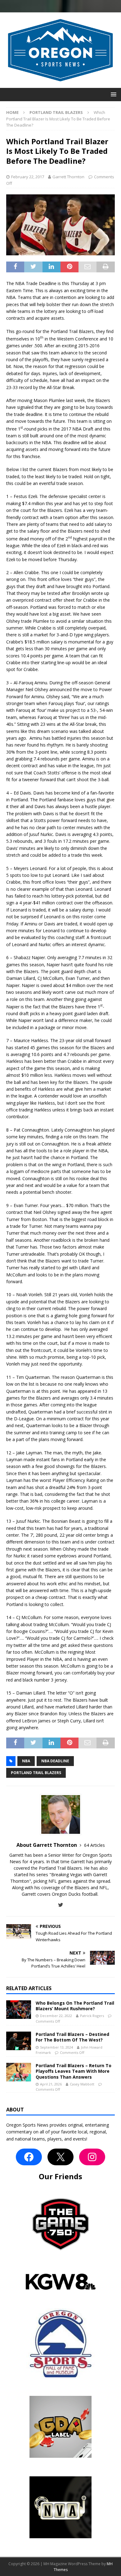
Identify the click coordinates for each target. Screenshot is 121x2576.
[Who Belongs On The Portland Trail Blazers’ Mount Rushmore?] (19, 2010)
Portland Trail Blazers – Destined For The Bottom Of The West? (72, 2037)
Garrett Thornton (68, 177)
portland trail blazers (36, 1773)
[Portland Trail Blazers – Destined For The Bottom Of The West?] (19, 2041)
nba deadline (55, 1761)
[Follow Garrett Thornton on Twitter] (61, 1905)
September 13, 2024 (56, 2047)
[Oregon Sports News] (60, 84)
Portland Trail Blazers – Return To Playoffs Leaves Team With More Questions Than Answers (74, 2071)
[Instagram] (92, 2157)
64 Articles (94, 1845)
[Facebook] (29, 2157)
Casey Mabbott (82, 2084)
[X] (60, 2157)
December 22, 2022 (56, 2016)
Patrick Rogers (92, 2016)
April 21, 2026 (51, 2084)
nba (26, 1761)
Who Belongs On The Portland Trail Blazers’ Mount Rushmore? (75, 2006)
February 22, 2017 (28, 177)
